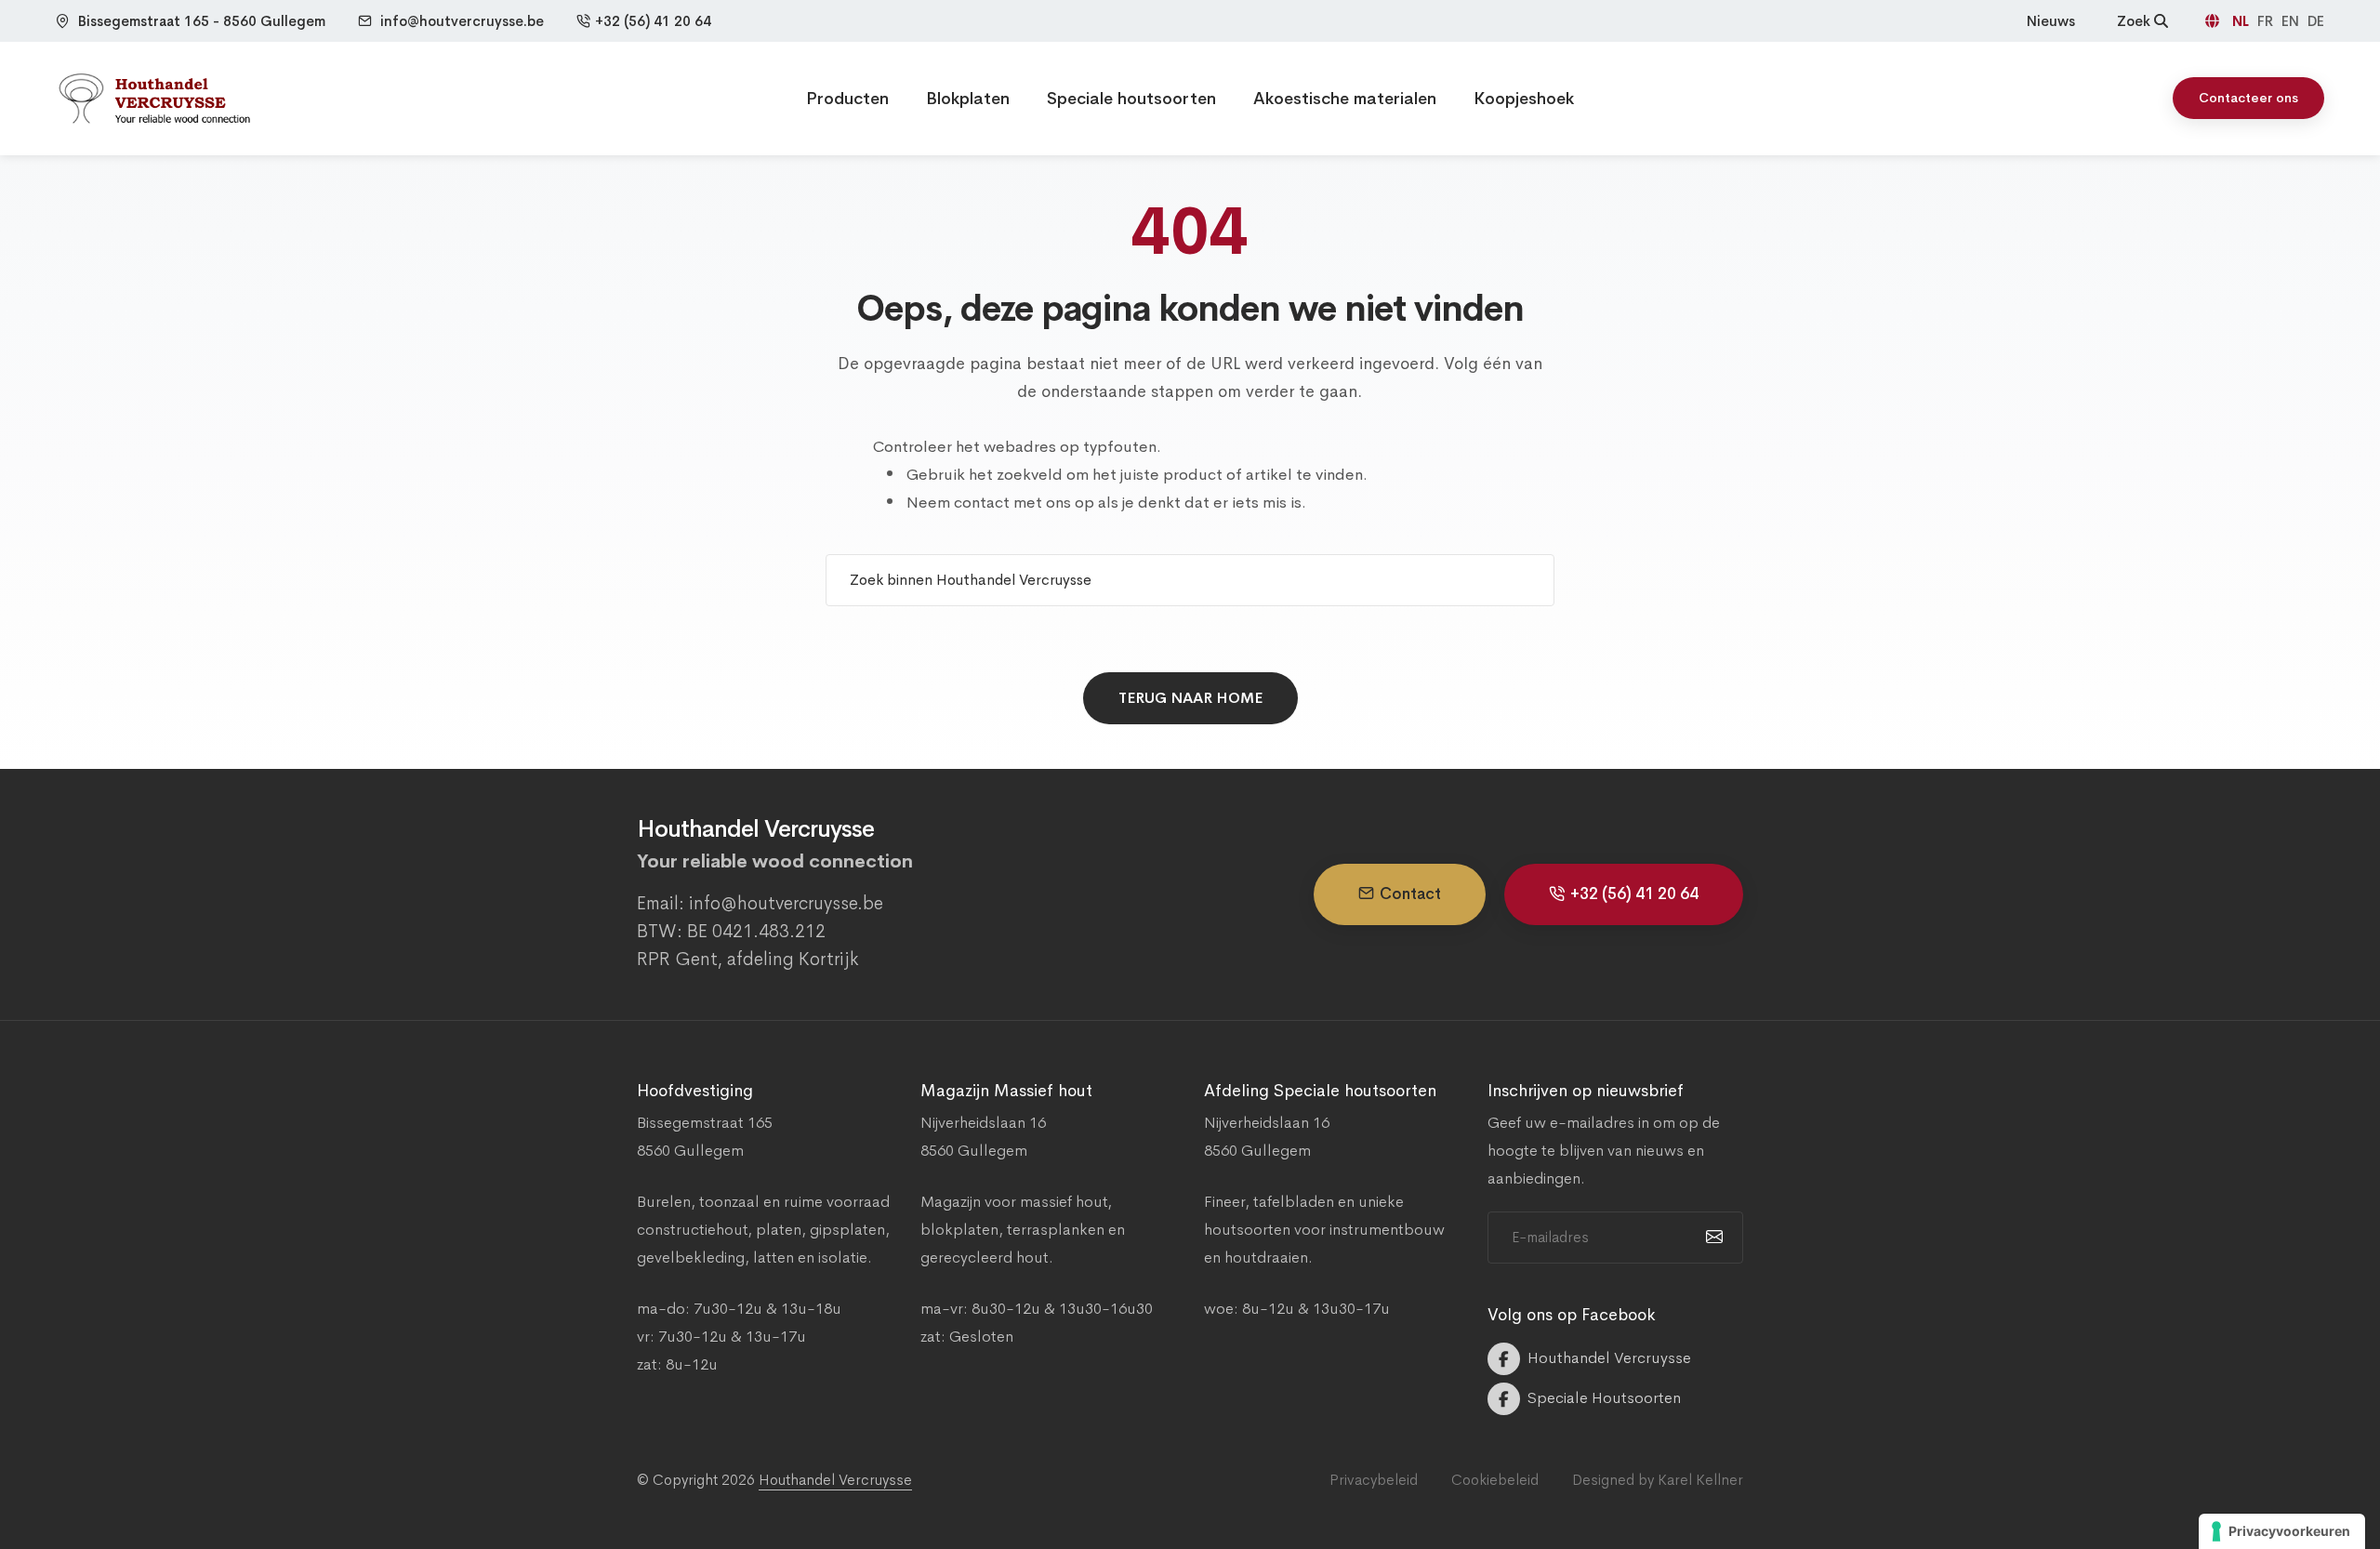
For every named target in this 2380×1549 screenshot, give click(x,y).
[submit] (1712, 1238)
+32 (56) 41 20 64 (653, 21)
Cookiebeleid (1495, 1480)
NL (2242, 21)
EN (2292, 21)
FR (2267, 21)
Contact (1410, 894)
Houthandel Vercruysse (835, 1480)
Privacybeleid (1374, 1480)
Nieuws (2051, 21)
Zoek (2135, 21)
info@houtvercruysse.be (462, 21)
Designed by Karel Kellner (1658, 1480)
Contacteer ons (2248, 98)
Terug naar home (1190, 698)
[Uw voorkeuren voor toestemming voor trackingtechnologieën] (2282, 1531)
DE (2316, 21)
